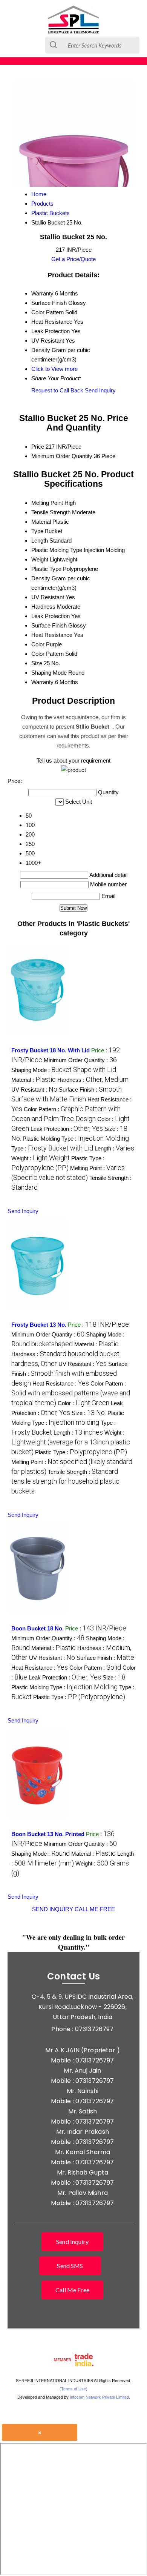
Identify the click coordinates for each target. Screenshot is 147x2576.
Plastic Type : (81, 1452)
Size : (89, 1413)
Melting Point (47, 503)
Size (37, 663)
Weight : (41, 1158)
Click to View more (54, 369)
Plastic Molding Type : (76, 1139)
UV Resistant (48, 597)
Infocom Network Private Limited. (100, 2397)
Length (40, 541)
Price (38, 447)
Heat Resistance (52, 635)
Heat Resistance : (61, 1383)
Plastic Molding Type (57, 550)
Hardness (43, 607)
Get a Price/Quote (73, 259)
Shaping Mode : (64, 1070)
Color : (83, 1403)
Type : (52, 1148)
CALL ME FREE (95, 1909)
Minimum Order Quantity (62, 456)
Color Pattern (47, 654)
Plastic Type (46, 569)
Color (38, 644)
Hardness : (93, 1080)
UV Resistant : (34, 1090)
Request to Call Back (57, 390)
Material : (34, 1080)
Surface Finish (49, 625)
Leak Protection (51, 616)
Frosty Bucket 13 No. (39, 1325)
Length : (114, 1148)
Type (37, 531)
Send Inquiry (100, 390)
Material (41, 522)
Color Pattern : (71, 1393)
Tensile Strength (51, 512)
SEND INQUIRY (53, 1909)
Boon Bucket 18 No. (38, 1628)
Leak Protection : (67, 1129)
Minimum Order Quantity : (80, 1060)
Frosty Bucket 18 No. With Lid (51, 1050)
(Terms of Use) (73, 2389)
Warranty (42, 682)
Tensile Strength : (65, 1482)
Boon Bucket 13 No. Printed (48, 1834)
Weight (40, 559)
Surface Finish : (69, 1374)
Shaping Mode (49, 673)
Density (41, 578)
